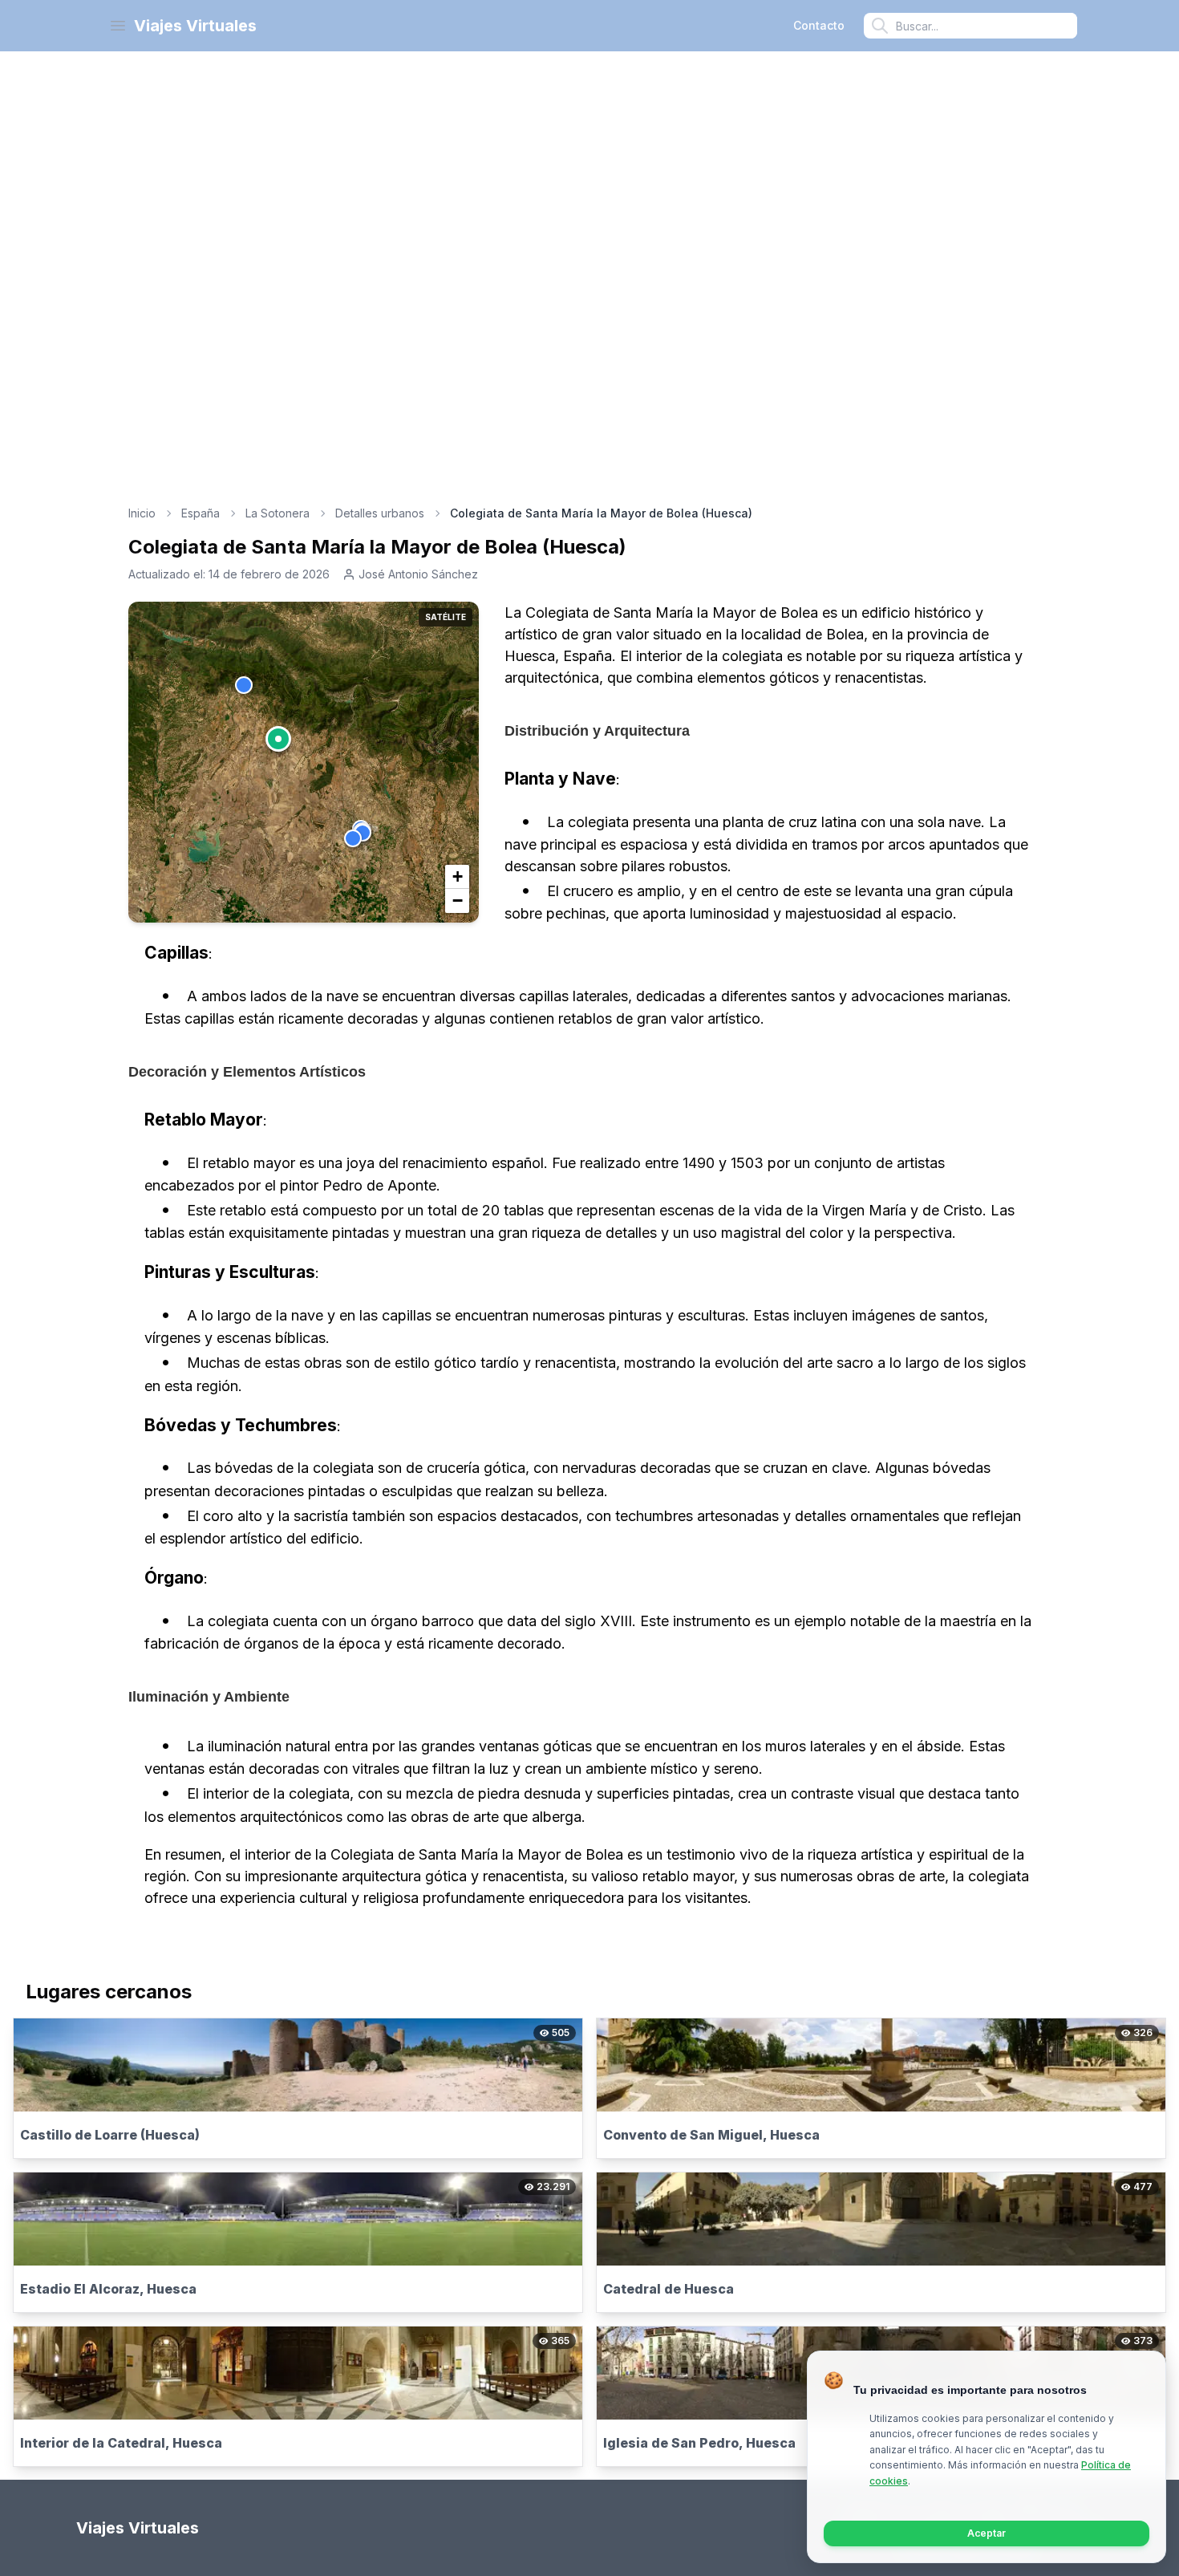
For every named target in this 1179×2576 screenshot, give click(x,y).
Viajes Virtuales (195, 26)
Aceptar (987, 2533)
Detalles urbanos (380, 513)
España (201, 513)
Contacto (819, 25)
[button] (278, 739)
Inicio (142, 513)
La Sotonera (278, 513)
